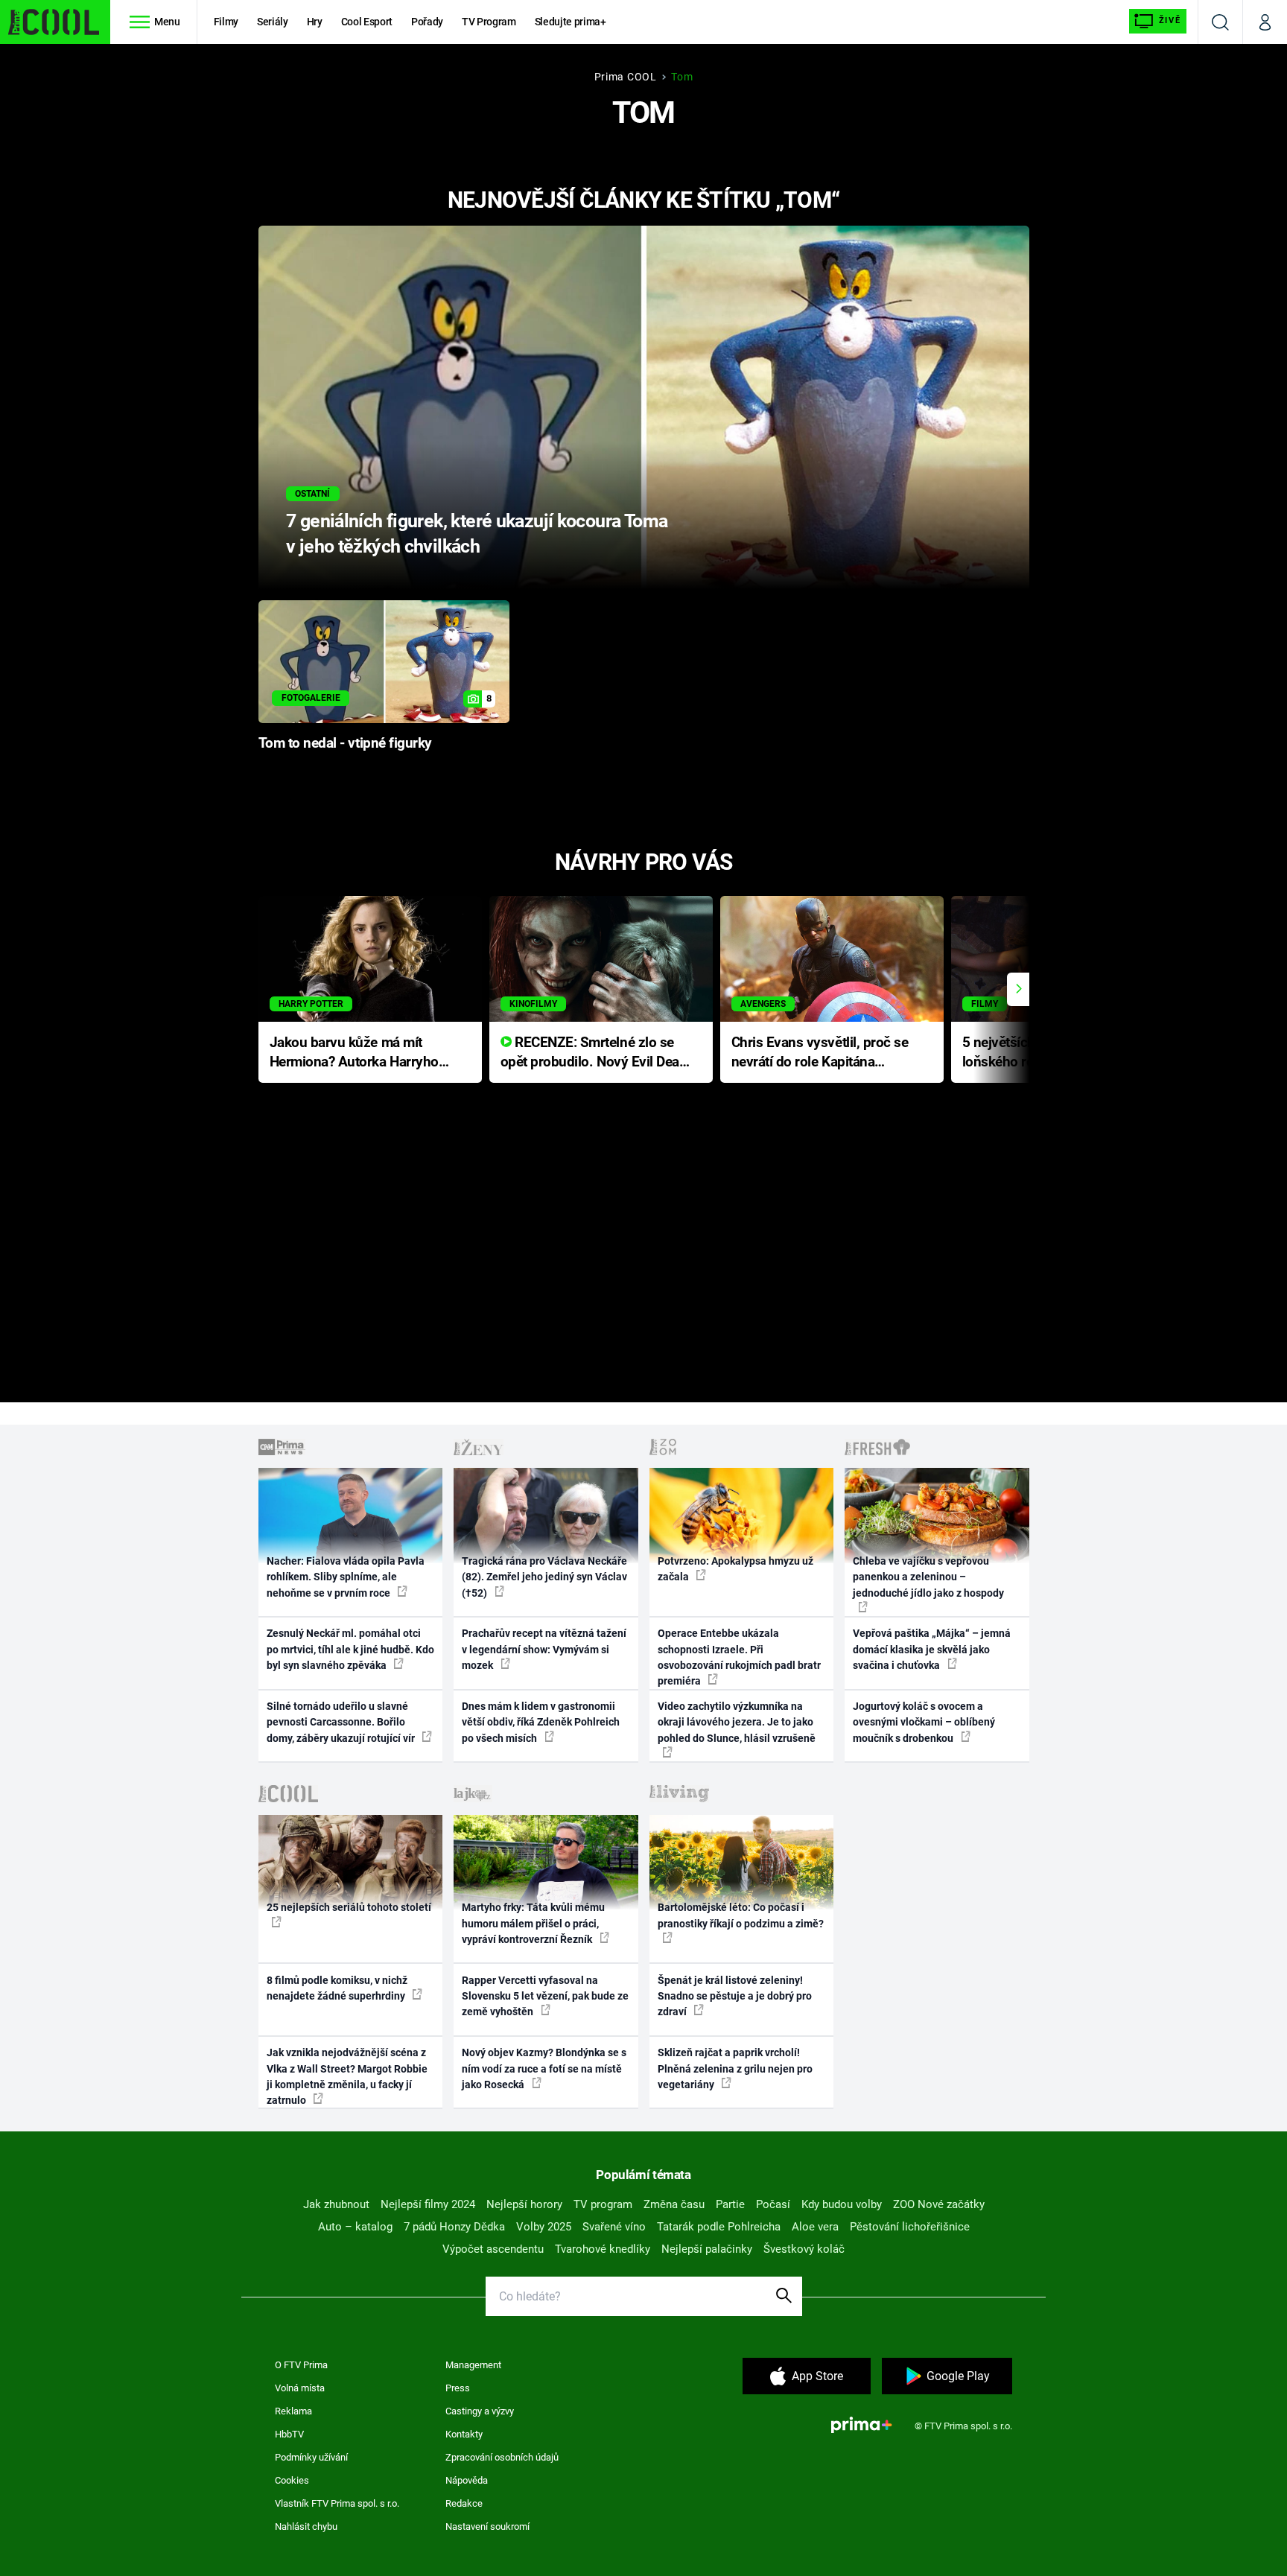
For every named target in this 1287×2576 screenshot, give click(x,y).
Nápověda (467, 2480)
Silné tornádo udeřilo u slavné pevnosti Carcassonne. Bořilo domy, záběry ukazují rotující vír (342, 1722)
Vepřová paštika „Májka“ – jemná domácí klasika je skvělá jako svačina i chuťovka (932, 1649)
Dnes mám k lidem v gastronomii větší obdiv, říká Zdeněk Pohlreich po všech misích (541, 1722)
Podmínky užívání (311, 2457)
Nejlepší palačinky (707, 2249)
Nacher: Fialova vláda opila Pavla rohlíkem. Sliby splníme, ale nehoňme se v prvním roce (346, 1577)
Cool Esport (367, 22)
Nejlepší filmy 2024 (428, 2204)
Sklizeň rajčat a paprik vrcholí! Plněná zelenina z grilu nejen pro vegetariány (735, 2068)
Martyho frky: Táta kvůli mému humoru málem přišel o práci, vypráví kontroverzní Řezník (533, 1923)
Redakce (464, 2503)
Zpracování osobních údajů (502, 2457)
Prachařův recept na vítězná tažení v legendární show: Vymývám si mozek (544, 1649)
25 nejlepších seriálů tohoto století (349, 1907)
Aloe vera (815, 2227)
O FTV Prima (301, 2365)
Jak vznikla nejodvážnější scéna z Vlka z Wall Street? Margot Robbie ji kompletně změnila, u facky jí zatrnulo (347, 2076)
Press (458, 2388)
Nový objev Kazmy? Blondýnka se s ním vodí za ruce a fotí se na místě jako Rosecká (544, 2068)
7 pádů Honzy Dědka (454, 2227)
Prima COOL (626, 77)
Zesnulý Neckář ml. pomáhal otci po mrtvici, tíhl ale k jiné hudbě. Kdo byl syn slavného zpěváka (350, 1649)
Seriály (273, 22)
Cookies (292, 2480)
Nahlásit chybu (306, 2526)
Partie (730, 2204)
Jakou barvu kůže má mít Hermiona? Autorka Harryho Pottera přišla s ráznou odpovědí (354, 1053)
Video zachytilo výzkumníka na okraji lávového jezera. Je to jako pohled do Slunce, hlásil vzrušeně (737, 1722)
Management (473, 2365)
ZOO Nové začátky (939, 2204)
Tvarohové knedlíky (603, 2249)
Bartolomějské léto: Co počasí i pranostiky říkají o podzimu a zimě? (741, 1915)
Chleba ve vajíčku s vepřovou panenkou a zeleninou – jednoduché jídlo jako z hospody (928, 1577)
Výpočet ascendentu (493, 2249)
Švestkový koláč (804, 2249)
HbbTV (289, 2434)
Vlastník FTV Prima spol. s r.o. (337, 2503)
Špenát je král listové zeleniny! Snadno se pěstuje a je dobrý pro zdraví (735, 1996)
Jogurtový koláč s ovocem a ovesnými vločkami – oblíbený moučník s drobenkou (924, 1722)
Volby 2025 (544, 2227)
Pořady (427, 22)
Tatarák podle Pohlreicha (719, 2227)
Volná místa (300, 2388)
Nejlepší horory (524, 2204)
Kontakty (464, 2434)
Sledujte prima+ (571, 22)
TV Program (489, 22)
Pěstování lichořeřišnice (910, 2227)
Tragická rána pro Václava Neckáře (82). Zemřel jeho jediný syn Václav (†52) (544, 1577)
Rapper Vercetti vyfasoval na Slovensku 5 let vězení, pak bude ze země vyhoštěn (545, 1996)
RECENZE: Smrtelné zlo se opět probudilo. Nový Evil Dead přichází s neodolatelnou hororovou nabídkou (594, 1053)
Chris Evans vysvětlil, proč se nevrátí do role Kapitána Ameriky (820, 1053)
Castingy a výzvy (480, 2411)
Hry (315, 22)
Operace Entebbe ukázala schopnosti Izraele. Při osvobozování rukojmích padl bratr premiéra (739, 1657)
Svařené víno (614, 2227)
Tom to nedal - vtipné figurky (345, 743)
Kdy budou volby (842, 2204)
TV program (603, 2204)
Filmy (226, 22)
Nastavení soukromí (487, 2526)
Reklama (293, 2411)
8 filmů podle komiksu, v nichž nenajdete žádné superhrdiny (337, 1988)
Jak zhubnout (336, 2204)
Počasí (773, 2204)
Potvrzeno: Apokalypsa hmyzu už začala (735, 1569)
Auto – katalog (355, 2227)
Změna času (674, 2204)
